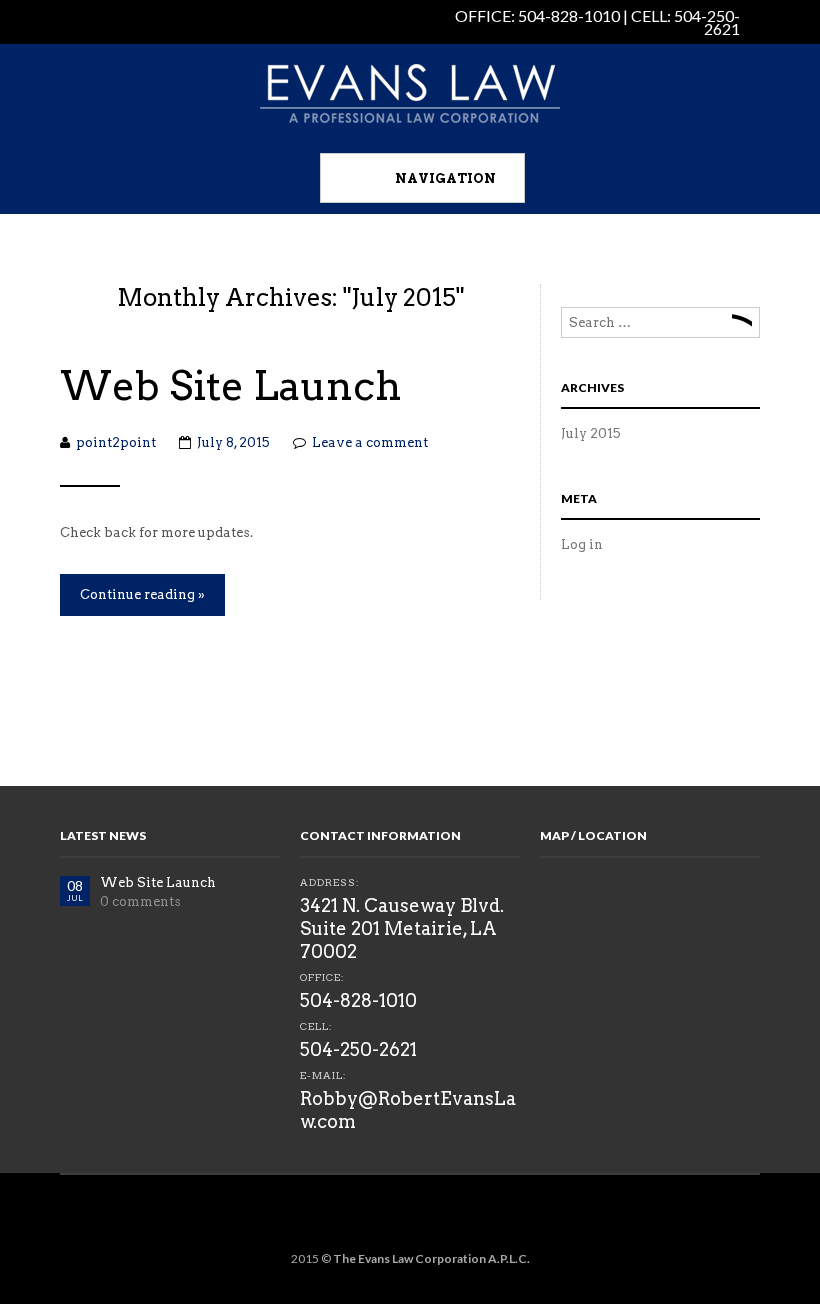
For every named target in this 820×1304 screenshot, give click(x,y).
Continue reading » (142, 594)
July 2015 (591, 433)
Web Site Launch (230, 386)
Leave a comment (370, 442)
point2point (116, 442)
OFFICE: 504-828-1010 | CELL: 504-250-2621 (597, 22)
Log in (582, 544)
